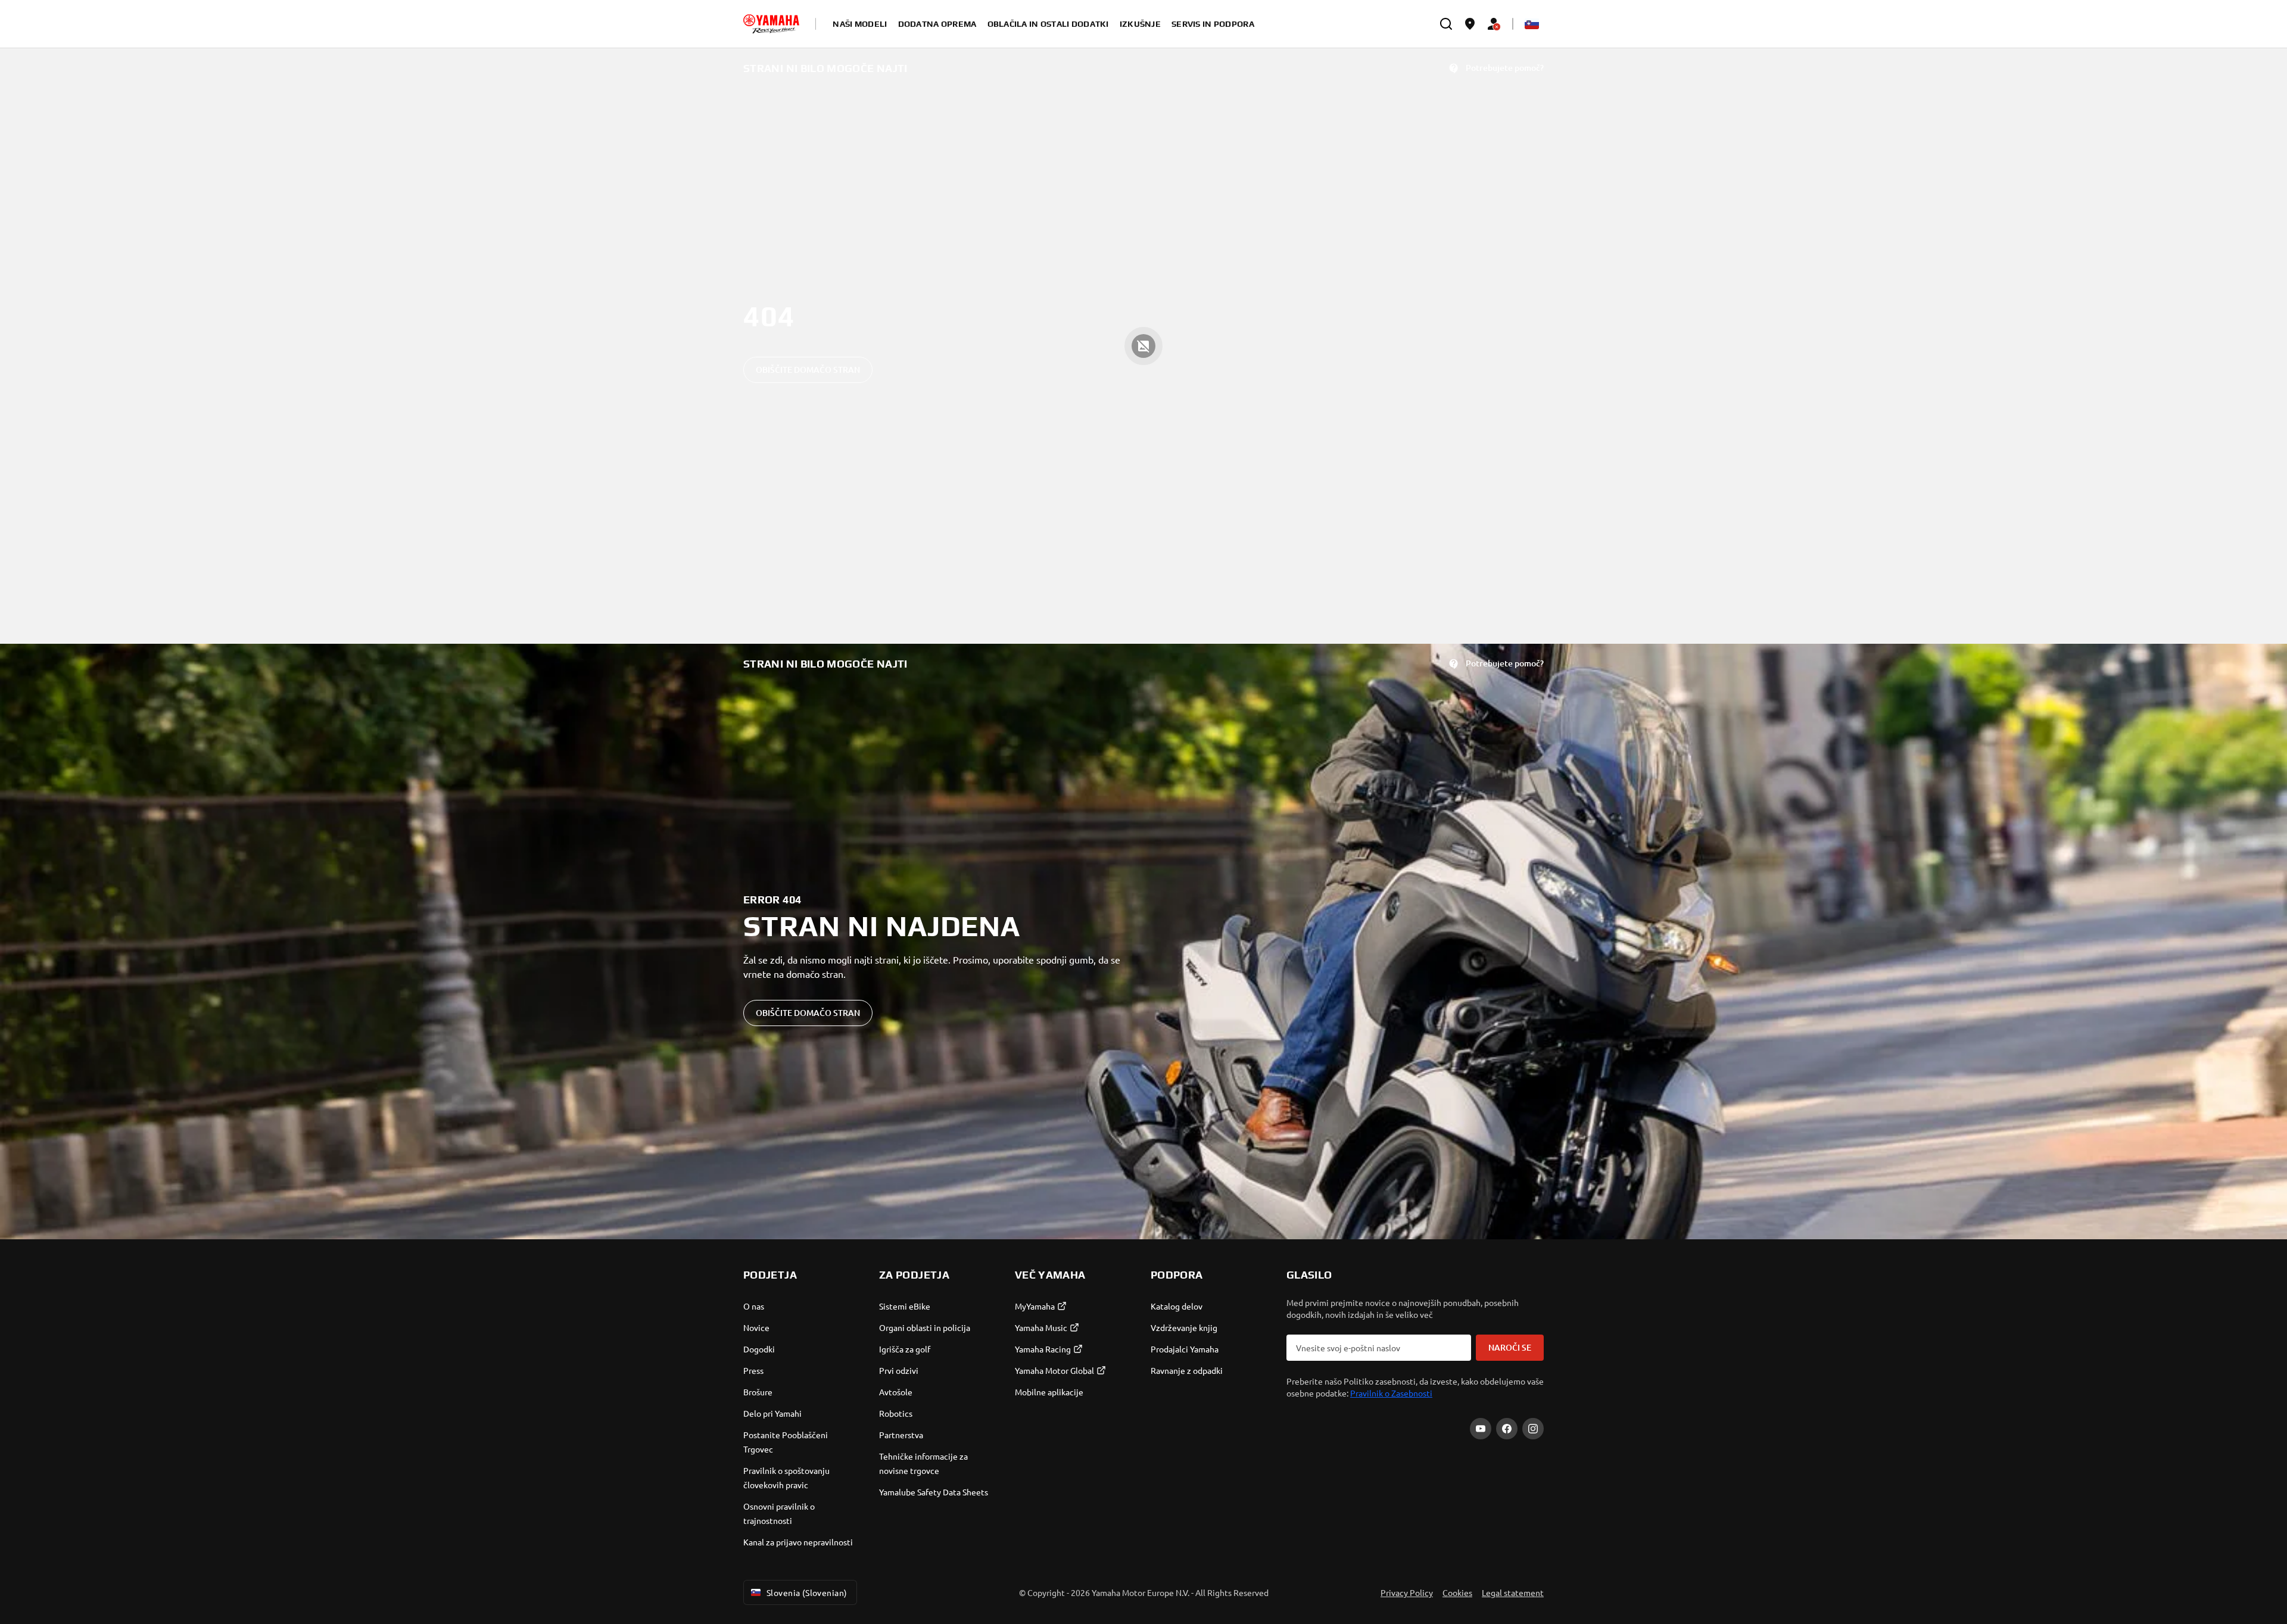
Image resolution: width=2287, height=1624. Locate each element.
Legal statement (1513, 1592)
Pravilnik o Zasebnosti (1391, 1393)
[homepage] (771, 24)
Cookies (1457, 1592)
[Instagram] (1533, 1429)
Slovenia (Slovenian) (807, 1592)
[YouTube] (1481, 1429)
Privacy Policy (1407, 1592)
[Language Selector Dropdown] (1532, 24)
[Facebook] (1507, 1429)
